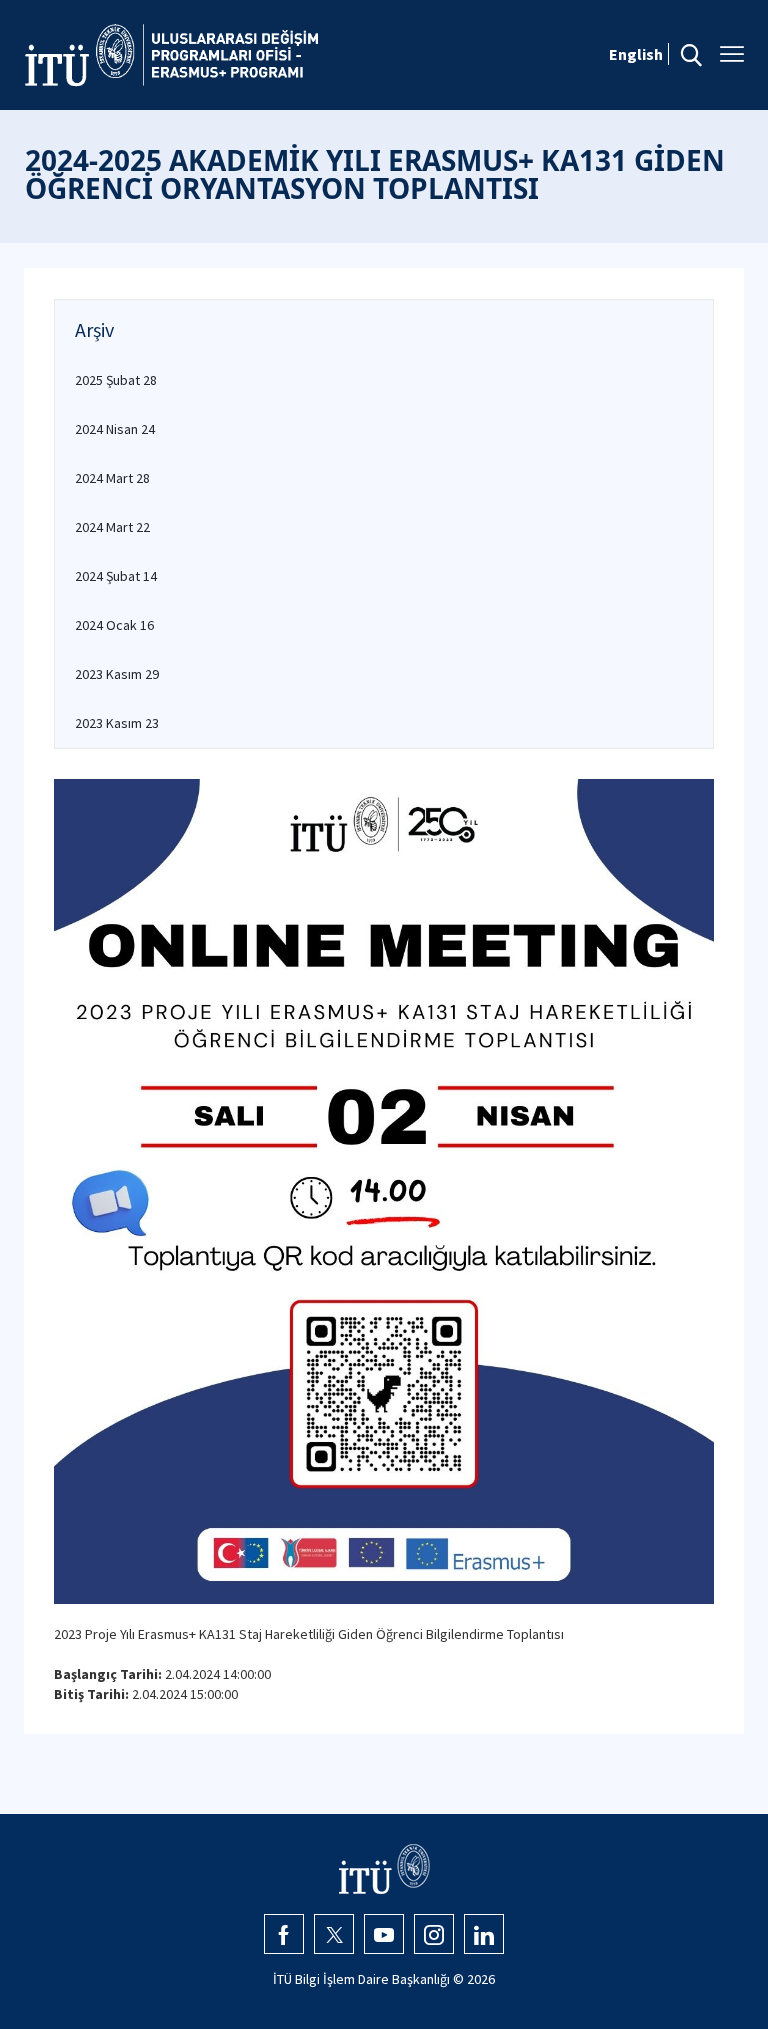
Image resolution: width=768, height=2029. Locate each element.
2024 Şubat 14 (116, 576)
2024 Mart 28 (112, 478)
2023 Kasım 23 (117, 723)
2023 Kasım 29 (117, 674)
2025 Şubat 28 (116, 380)
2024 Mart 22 (112, 527)
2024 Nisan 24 (115, 429)
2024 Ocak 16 (114, 625)
